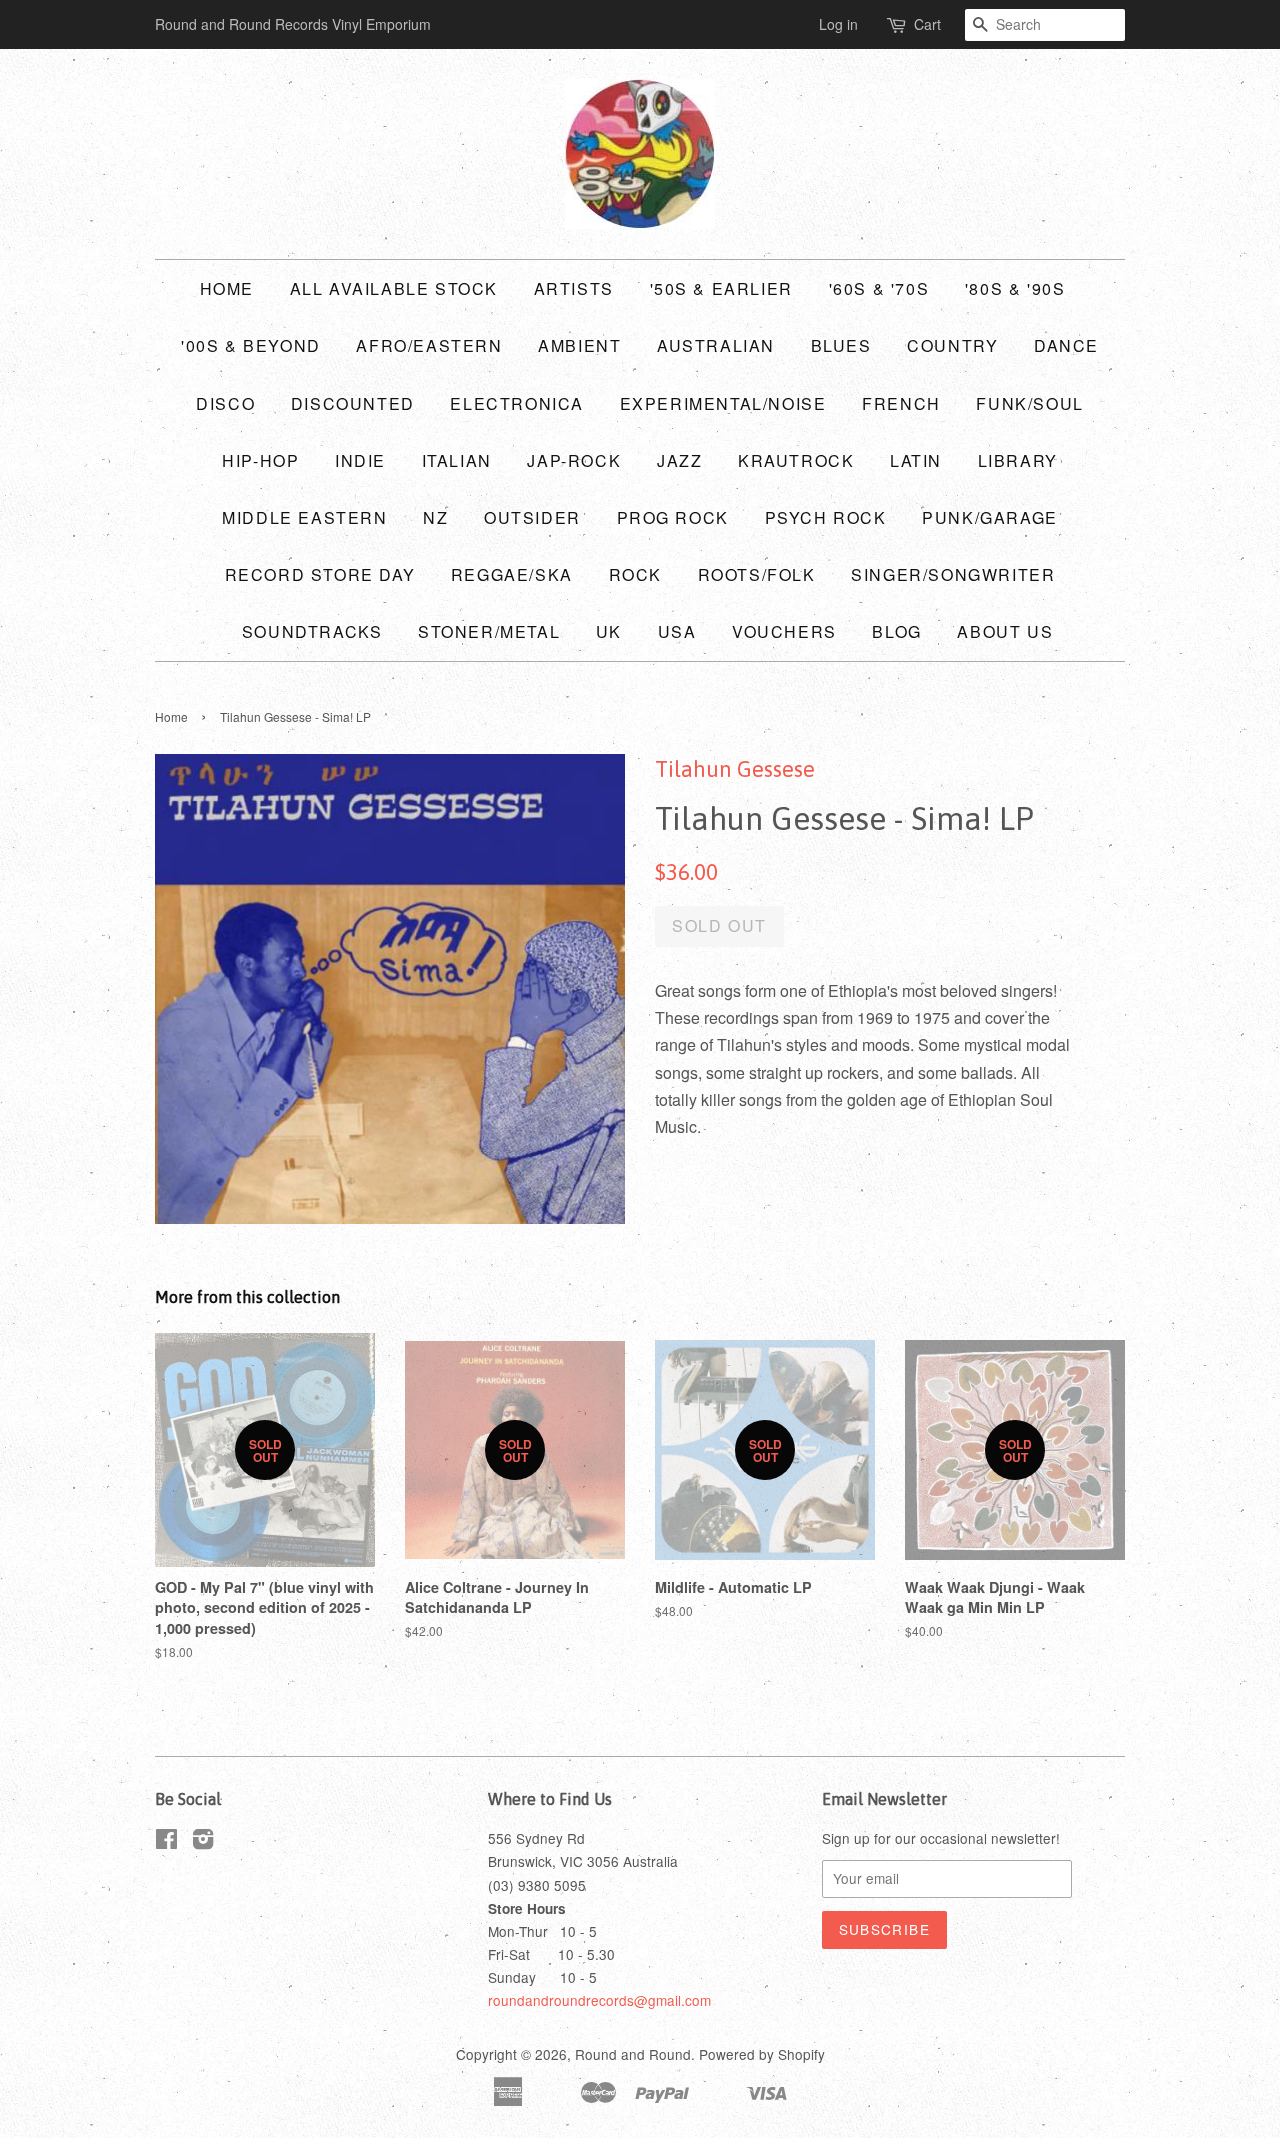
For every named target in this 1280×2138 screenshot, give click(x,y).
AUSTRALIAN (716, 345)
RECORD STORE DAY (320, 574)
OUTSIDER (532, 517)
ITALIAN (457, 460)
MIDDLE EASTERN (304, 517)
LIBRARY (1018, 460)
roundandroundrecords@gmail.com (599, 2000)
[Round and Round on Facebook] (166, 1842)
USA (677, 631)
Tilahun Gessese (735, 769)
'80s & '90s (1015, 288)
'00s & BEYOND (251, 345)
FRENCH (901, 403)
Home (227, 288)
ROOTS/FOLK (757, 574)
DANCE (1066, 345)
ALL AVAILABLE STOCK (394, 288)
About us (1005, 631)
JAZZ (679, 460)
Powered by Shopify (762, 2054)
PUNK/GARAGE (990, 517)
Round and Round (633, 2054)
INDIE (360, 460)
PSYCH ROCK (826, 517)
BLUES (841, 345)
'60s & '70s (879, 288)
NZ (435, 517)
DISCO (225, 403)
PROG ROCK (673, 517)
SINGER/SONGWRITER (953, 574)
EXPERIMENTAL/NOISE (723, 403)
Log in (838, 24)
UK (609, 631)
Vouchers (784, 631)
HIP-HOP (260, 460)
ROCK (635, 574)
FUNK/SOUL (1029, 403)
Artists (574, 288)
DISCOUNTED (353, 403)
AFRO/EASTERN (429, 345)
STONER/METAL (489, 631)
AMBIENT (579, 345)
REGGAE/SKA (512, 574)
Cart (927, 24)
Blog (896, 631)
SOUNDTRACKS (312, 631)
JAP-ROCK (574, 460)
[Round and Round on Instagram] (203, 1842)
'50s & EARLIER (721, 288)
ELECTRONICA (517, 403)
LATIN (916, 460)
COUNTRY (952, 345)
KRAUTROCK (796, 460)
